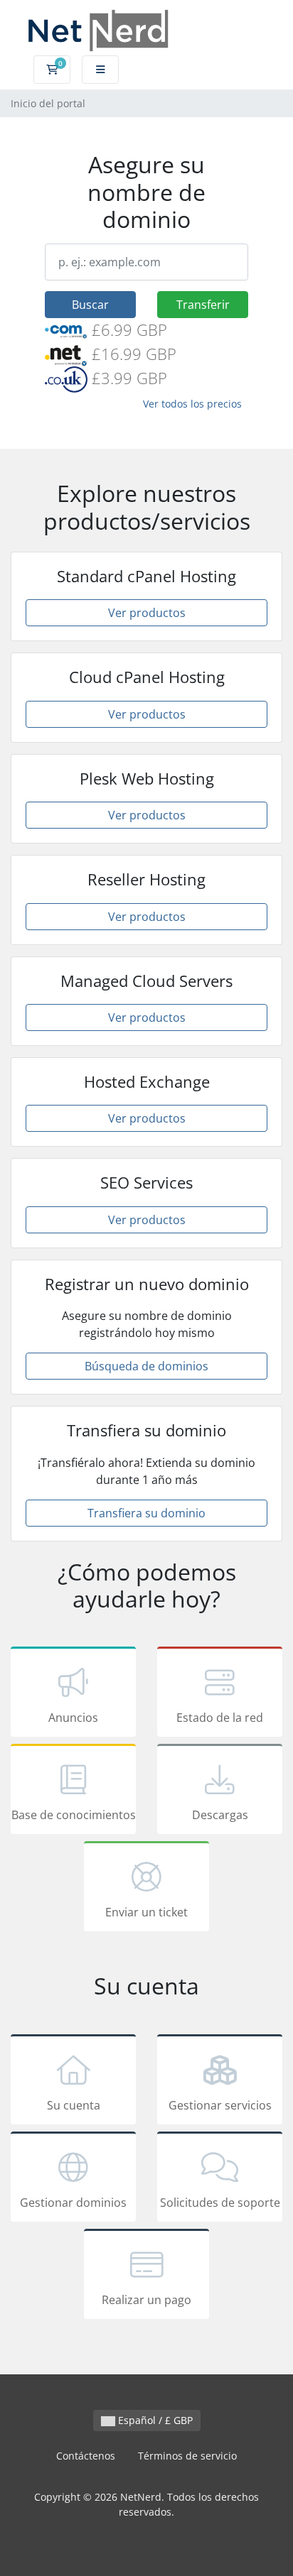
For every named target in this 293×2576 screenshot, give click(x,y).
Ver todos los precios (192, 404)
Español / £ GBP (154, 2420)
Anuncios (73, 1718)
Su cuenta (74, 2105)
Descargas (220, 1815)
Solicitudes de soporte (220, 2203)
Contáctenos (86, 2456)
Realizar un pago (146, 2300)
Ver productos (147, 613)
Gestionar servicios (220, 2105)
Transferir (203, 305)
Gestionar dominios (73, 2203)
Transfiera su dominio (146, 1513)
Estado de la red (220, 1718)
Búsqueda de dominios (146, 1366)
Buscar (90, 305)
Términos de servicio (187, 2456)
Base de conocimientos (74, 1815)
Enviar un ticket (146, 1912)
